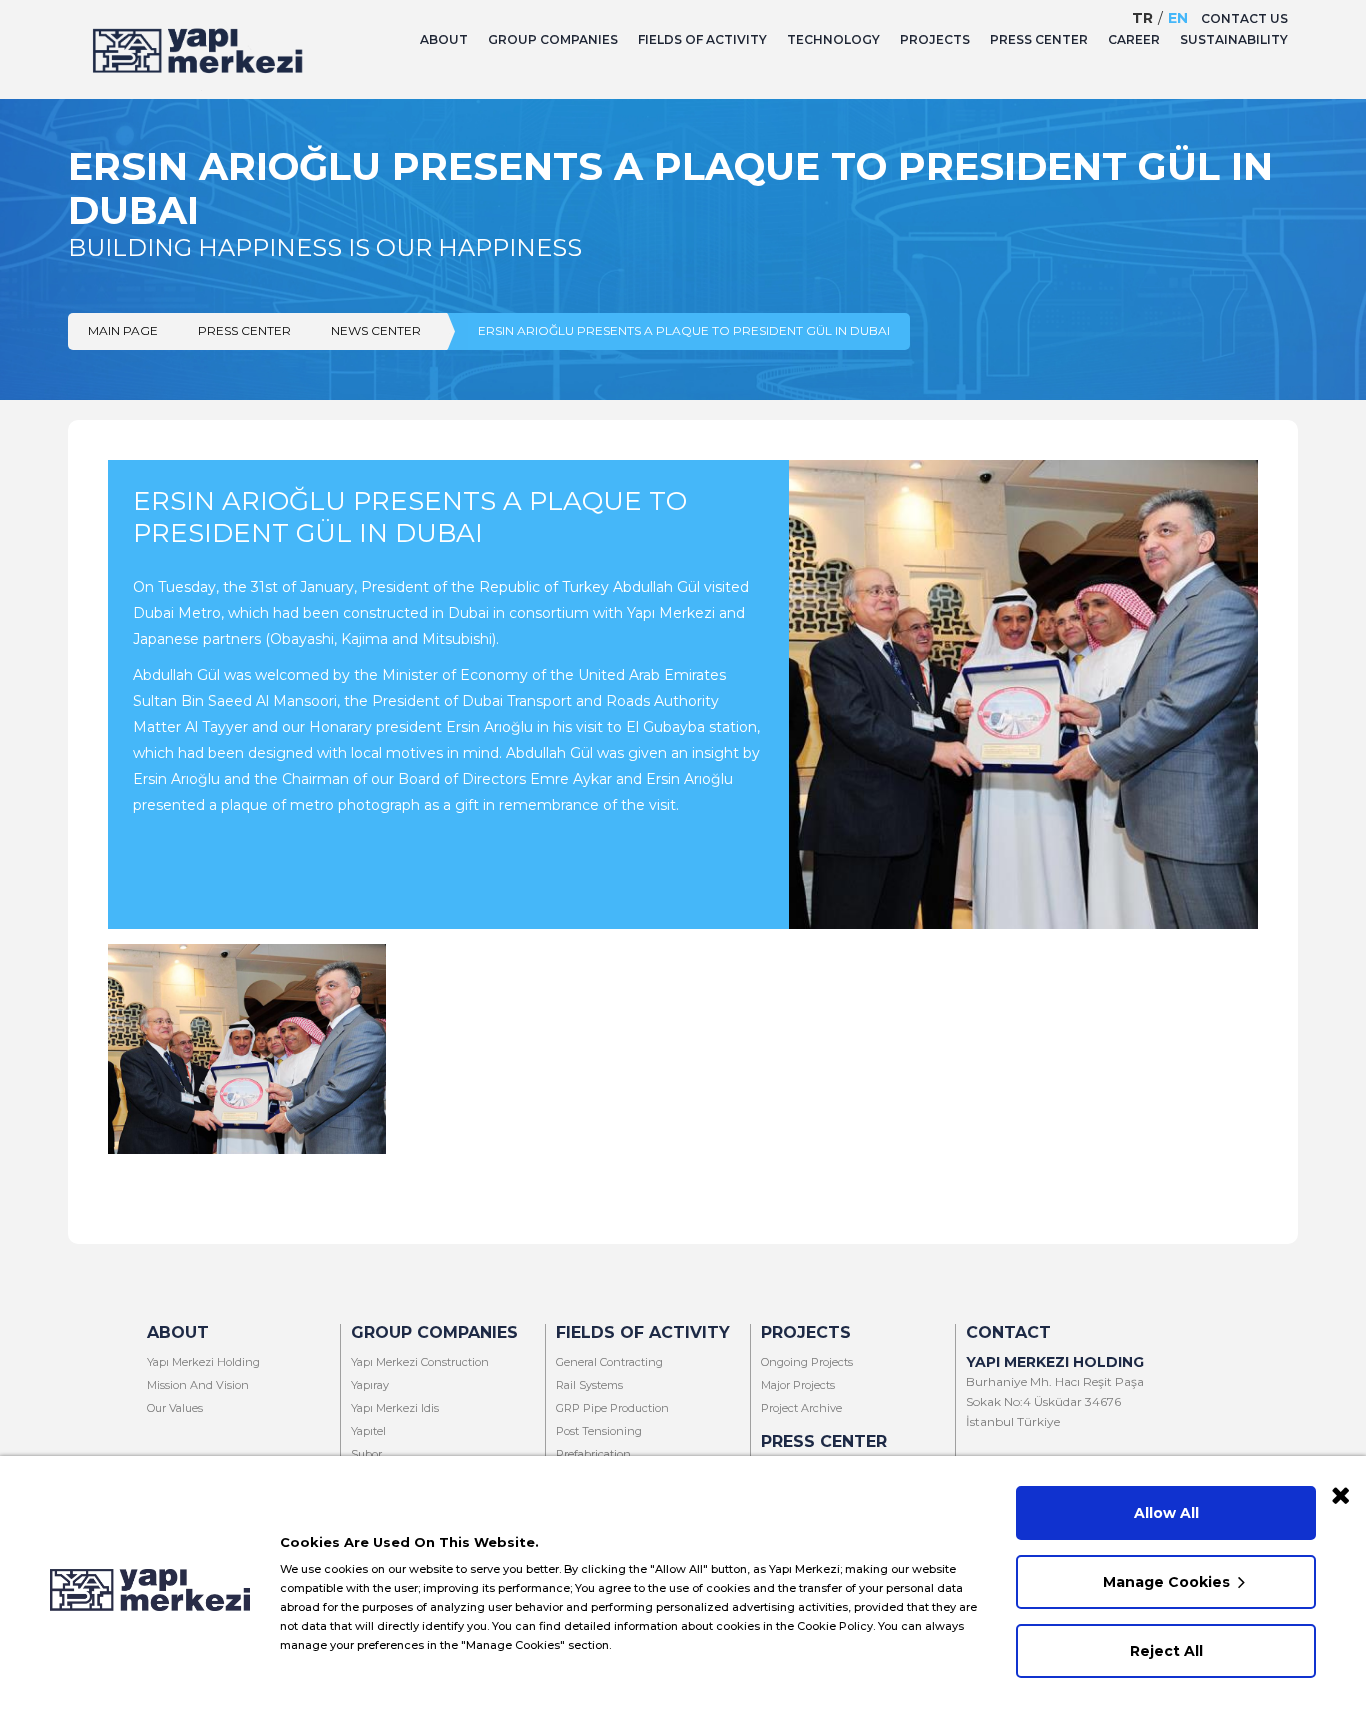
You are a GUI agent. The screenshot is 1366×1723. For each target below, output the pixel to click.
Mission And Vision (198, 1385)
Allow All (1166, 1513)
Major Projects (798, 1385)
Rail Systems (589, 1385)
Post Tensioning (599, 1431)
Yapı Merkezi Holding (203, 1362)
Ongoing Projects (807, 1362)
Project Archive (801, 1408)
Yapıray (370, 1385)
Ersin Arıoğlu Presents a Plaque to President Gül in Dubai (684, 330)
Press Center (244, 330)
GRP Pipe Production (612, 1408)
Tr (1142, 18)
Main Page (123, 330)
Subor (366, 1454)
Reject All (1166, 1651)
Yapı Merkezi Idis (395, 1408)
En (1178, 18)
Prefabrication (593, 1454)
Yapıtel (368, 1431)
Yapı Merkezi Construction (420, 1362)
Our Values (175, 1408)
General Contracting (609, 1362)
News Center (376, 330)
